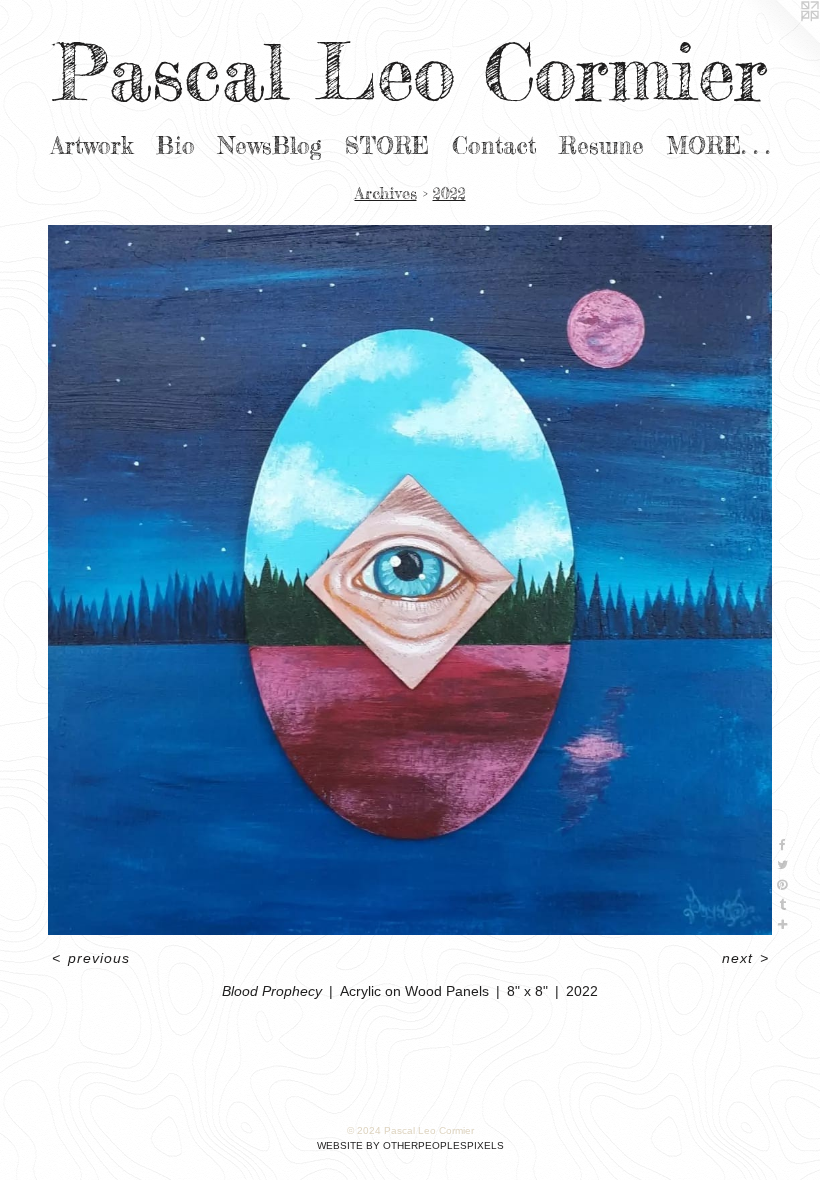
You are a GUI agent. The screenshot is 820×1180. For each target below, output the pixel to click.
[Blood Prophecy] (410, 580)
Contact (494, 146)
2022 (449, 193)
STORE (387, 146)
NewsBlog (270, 146)
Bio (175, 146)
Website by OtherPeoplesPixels (410, 1145)
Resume (601, 146)
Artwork (92, 146)
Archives (386, 193)
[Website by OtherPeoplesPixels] (780, 40)
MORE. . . (718, 146)
